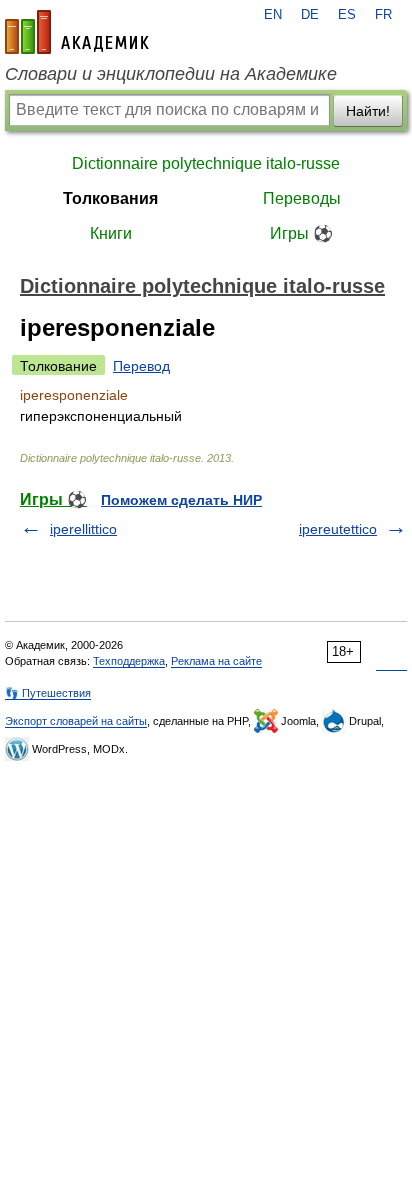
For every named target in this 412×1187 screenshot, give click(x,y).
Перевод (141, 366)
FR (383, 15)
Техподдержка (129, 661)
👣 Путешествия (48, 693)
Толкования (110, 198)
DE (310, 15)
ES (347, 15)
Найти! (368, 111)
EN (273, 15)
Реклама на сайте (216, 661)
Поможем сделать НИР (181, 500)
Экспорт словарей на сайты (76, 721)
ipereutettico (338, 529)
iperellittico (83, 529)
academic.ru (77, 32)
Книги (111, 233)
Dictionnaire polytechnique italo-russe (206, 163)
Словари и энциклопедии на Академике (171, 74)
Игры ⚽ (301, 233)
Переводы (302, 198)
